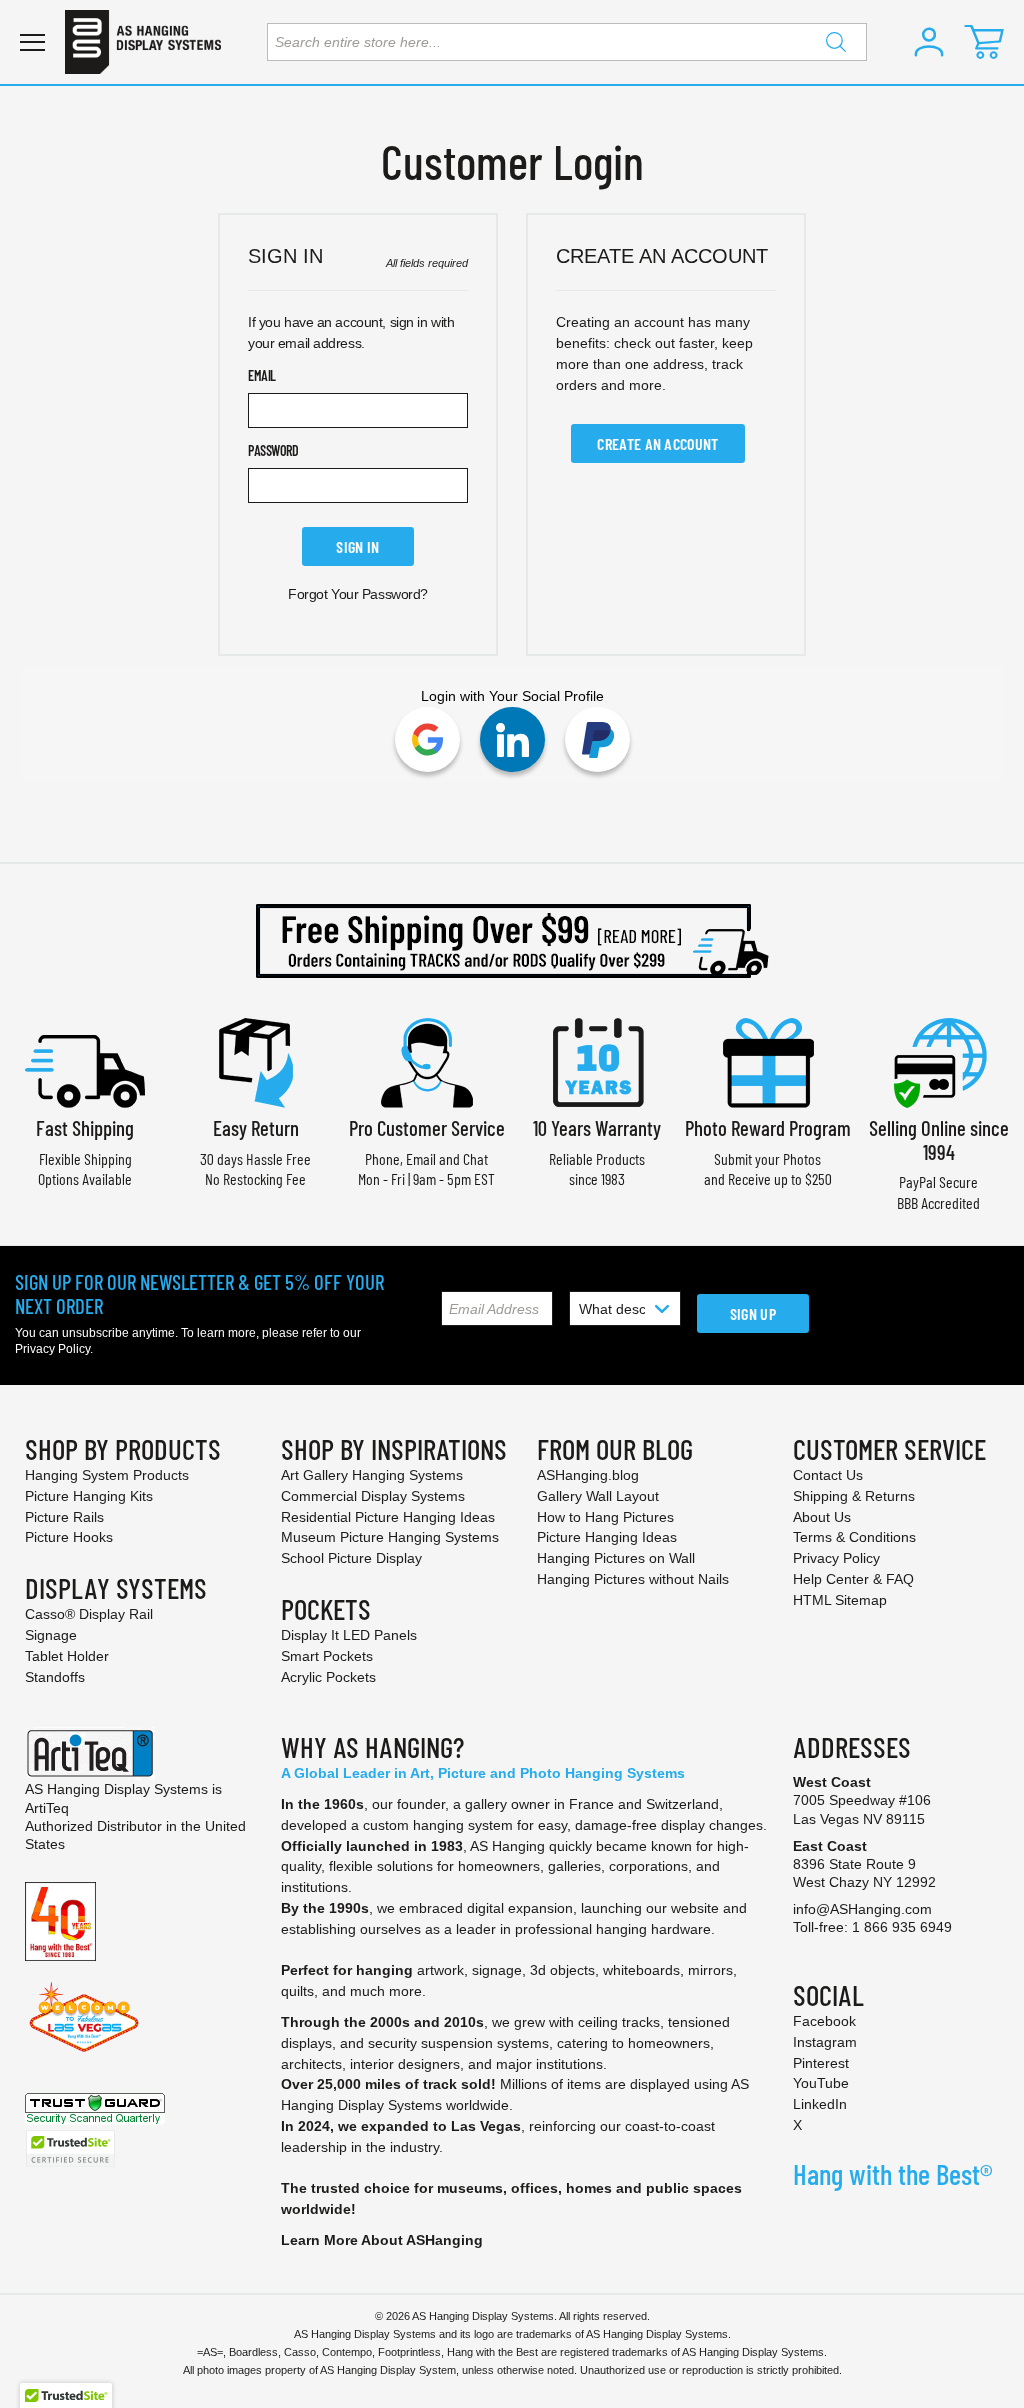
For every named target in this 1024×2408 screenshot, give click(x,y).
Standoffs (55, 1677)
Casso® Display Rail (89, 1614)
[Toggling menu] (32, 42)
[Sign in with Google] (427, 739)
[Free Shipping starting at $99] (512, 941)
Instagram (825, 2042)
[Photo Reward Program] (768, 1060)
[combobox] (567, 42)
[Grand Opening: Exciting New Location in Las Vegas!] (84, 2016)
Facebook (824, 2021)
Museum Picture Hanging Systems (390, 1537)
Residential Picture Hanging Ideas (388, 1517)
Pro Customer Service (427, 1127)
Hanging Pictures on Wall (616, 1558)
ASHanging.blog (588, 1475)
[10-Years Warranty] (597, 1060)
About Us (822, 1517)
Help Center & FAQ (853, 1579)
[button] (929, 42)
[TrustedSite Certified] (70, 2148)
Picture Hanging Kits (89, 1496)
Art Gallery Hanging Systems (372, 1475)
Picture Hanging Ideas (607, 1537)
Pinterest (821, 2063)
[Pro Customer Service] (427, 1060)
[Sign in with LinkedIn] (512, 739)
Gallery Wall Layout (598, 1496)
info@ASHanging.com (862, 1909)
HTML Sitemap (840, 1600)
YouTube (821, 2083)
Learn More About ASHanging (382, 2240)
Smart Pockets (327, 1656)
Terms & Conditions (854, 1537)
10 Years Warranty (597, 1127)
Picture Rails (64, 1517)
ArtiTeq (47, 1808)
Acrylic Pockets (328, 1677)
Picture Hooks (69, 1537)
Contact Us (828, 1475)
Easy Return (256, 1127)
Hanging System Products (107, 1475)
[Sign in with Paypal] (597, 739)
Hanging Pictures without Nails (633, 1579)
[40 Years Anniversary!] (60, 1920)
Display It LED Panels (349, 1635)
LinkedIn (820, 2104)
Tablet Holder (67, 1656)
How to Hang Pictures (605, 1517)
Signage (51, 1635)
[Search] (836, 42)
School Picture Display (351, 1558)
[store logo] (143, 42)
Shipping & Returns (854, 1496)
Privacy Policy (52, 1349)
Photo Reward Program (768, 1127)
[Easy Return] (256, 1060)
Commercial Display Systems (373, 1496)
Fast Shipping (85, 1127)
